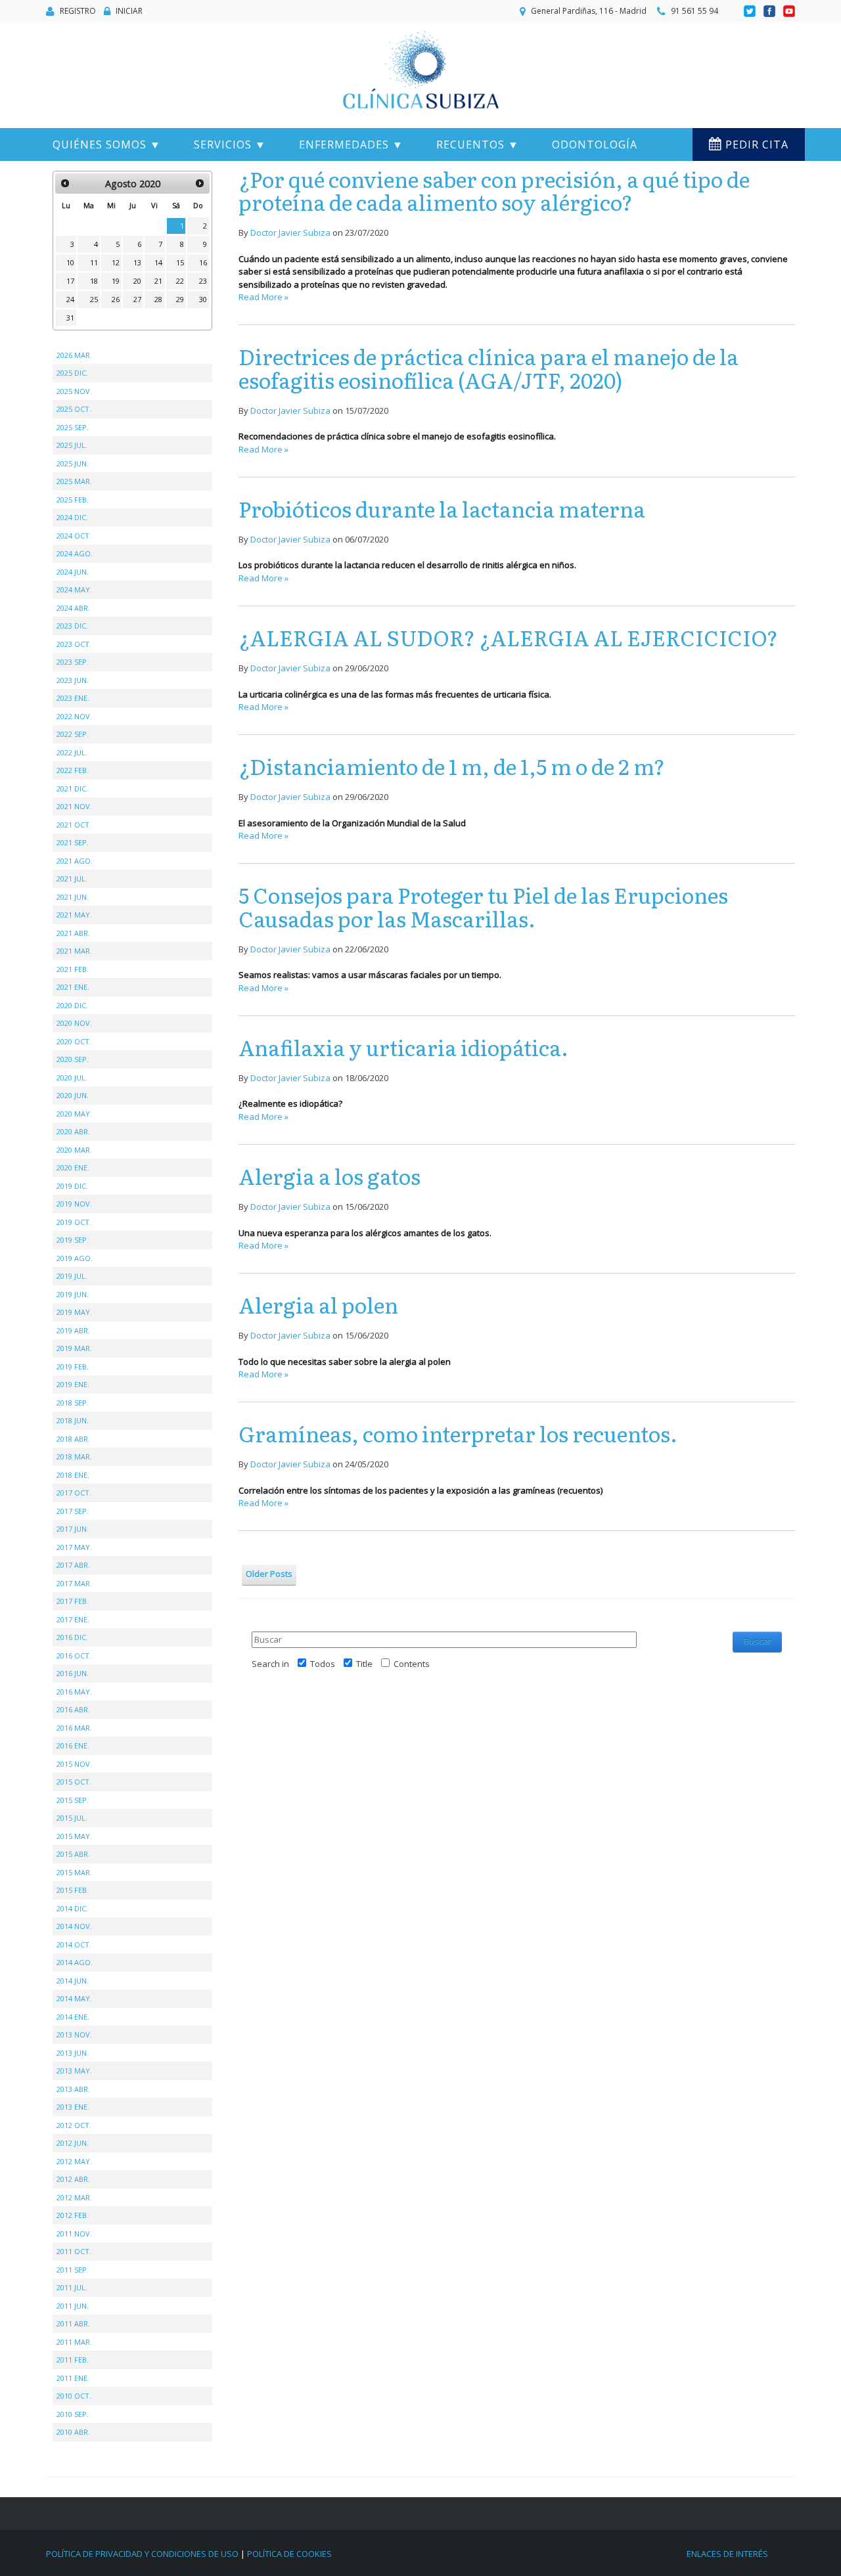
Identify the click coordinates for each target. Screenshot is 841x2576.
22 (180, 281)
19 (116, 281)
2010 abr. (73, 2432)
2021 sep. (73, 842)
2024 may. (74, 589)
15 (180, 262)
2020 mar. (74, 1150)
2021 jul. (72, 878)
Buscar (758, 1641)
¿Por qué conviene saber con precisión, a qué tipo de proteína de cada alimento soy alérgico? (494, 190)
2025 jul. (72, 445)
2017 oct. (74, 1493)
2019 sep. (73, 1240)
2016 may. (74, 1692)
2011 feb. (73, 2360)
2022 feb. (73, 770)
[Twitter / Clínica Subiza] (751, 11)
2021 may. (74, 915)
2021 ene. (73, 987)
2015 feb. (73, 1890)
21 (158, 281)
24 (70, 299)
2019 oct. (74, 1222)
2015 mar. (74, 1872)
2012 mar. (74, 2197)
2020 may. (74, 1114)
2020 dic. (72, 1005)
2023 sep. (73, 662)
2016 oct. (74, 1655)
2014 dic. (72, 1908)
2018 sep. (73, 1403)
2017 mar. (74, 1583)
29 (180, 299)
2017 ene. (73, 1619)
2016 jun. (73, 1673)
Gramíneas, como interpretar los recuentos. (458, 1433)
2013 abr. (73, 2089)
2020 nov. (74, 1023)
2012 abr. (73, 2179)
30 (203, 299)
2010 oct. (74, 2396)
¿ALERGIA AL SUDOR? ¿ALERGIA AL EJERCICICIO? (508, 637)
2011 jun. (73, 2306)
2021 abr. (73, 933)
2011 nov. (74, 2233)
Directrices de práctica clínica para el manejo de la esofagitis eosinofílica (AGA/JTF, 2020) (489, 367)
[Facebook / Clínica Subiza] (770, 11)
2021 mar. (74, 951)
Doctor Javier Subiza (290, 233)
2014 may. (74, 1998)
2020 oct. (74, 1041)
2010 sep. (73, 2414)
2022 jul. (72, 752)
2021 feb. (73, 969)
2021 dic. (72, 788)
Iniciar (129, 11)
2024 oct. (74, 536)
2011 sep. (73, 2270)
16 (203, 262)
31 (70, 318)
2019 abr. (73, 1330)
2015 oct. (74, 1782)
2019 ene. (73, 1384)
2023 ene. (73, 698)
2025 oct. (74, 409)
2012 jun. (73, 2143)
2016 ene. (73, 1745)
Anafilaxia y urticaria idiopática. (403, 1047)
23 (203, 281)
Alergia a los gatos (330, 1176)
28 (158, 299)
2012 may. (74, 2161)
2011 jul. (72, 2287)
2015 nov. (74, 1764)
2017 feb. (73, 1601)
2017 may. (74, 1547)
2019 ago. (75, 1258)
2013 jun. (73, 2053)
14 (158, 262)
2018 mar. (74, 1456)
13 (137, 262)
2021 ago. (75, 861)
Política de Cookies (289, 2554)
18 (94, 281)
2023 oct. (74, 644)
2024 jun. (73, 572)
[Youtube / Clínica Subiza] (789, 11)
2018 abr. (73, 1439)
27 (137, 299)
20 (137, 281)
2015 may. (74, 1836)
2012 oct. (74, 2125)
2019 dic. (72, 1186)
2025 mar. (74, 481)
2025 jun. (73, 463)
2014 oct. (74, 1944)
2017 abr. (73, 1565)
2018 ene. (73, 1475)
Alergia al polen (318, 1304)
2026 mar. (74, 355)
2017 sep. (73, 1511)
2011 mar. (74, 2342)
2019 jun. (73, 1294)
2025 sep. (73, 427)
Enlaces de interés (727, 2554)
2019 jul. (72, 1276)
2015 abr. (73, 1854)
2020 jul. (72, 1077)
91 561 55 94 (694, 11)
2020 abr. (73, 1131)
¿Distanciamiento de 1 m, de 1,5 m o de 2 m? (452, 766)
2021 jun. (73, 897)
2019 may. (74, 1312)
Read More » (263, 297)
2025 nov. (74, 391)
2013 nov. (74, 2034)
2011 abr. (73, 2323)
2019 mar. (74, 1348)
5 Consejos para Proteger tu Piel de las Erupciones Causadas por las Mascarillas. (483, 906)
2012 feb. (73, 2215)
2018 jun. (73, 1420)
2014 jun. (73, 1981)
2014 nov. (74, 1926)
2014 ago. (75, 1962)
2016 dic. (72, 1637)
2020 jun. (73, 1095)
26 (116, 299)
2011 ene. (73, 2378)
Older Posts (269, 1574)
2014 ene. (73, 2017)
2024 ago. (75, 553)
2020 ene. (73, 1167)
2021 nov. (74, 806)
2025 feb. (73, 500)
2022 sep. (73, 734)
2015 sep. (73, 1800)
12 (116, 262)
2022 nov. (74, 716)
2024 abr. (73, 608)
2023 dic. (72, 626)
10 (70, 262)
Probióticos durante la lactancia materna (442, 508)
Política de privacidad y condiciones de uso (142, 2554)
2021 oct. (74, 825)
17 (70, 281)
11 (94, 262)
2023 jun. (73, 680)
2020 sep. (73, 1059)
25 (94, 299)
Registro (78, 11)
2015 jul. (72, 1818)
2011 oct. (74, 2251)
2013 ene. (73, 2107)
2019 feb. (73, 1366)
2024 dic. (72, 517)
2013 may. (74, 2071)
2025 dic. (72, 373)
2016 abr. (73, 1709)
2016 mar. (74, 1728)
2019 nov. (74, 1204)
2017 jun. (73, 1529)
